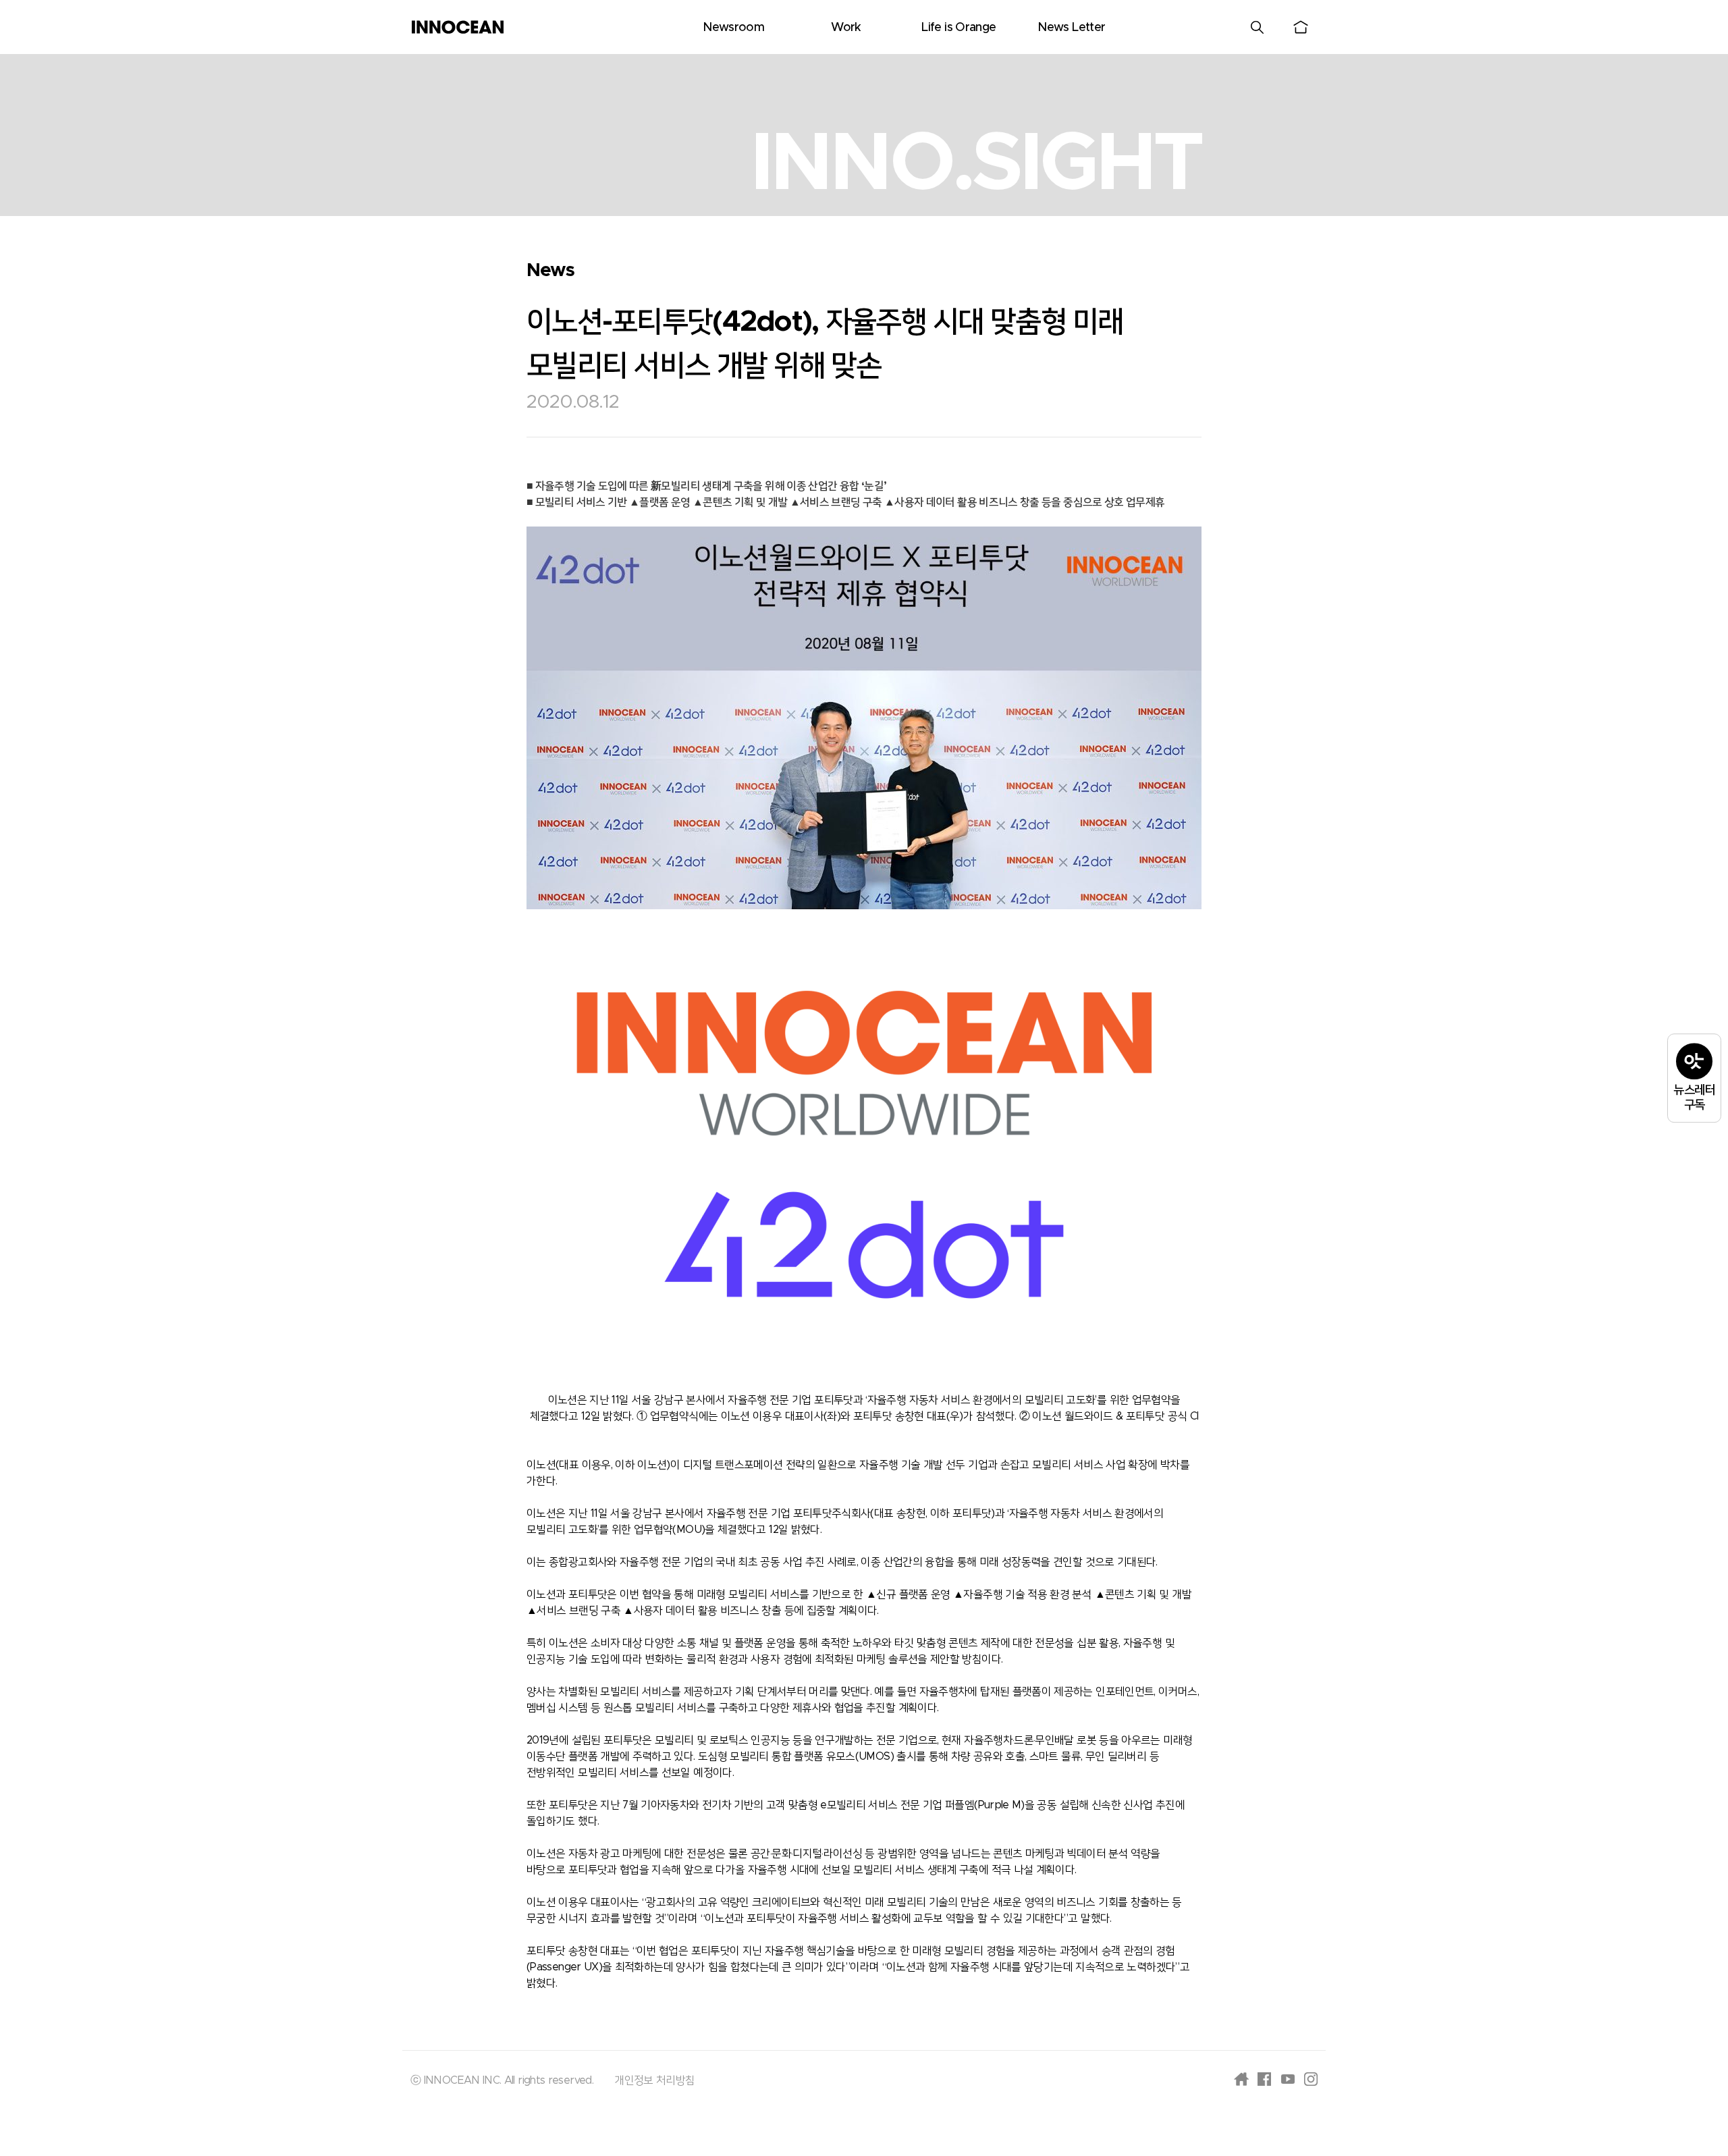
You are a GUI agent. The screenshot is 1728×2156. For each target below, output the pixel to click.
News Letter (1071, 28)
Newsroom (733, 28)
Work (846, 28)
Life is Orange (959, 28)
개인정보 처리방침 (654, 2080)
